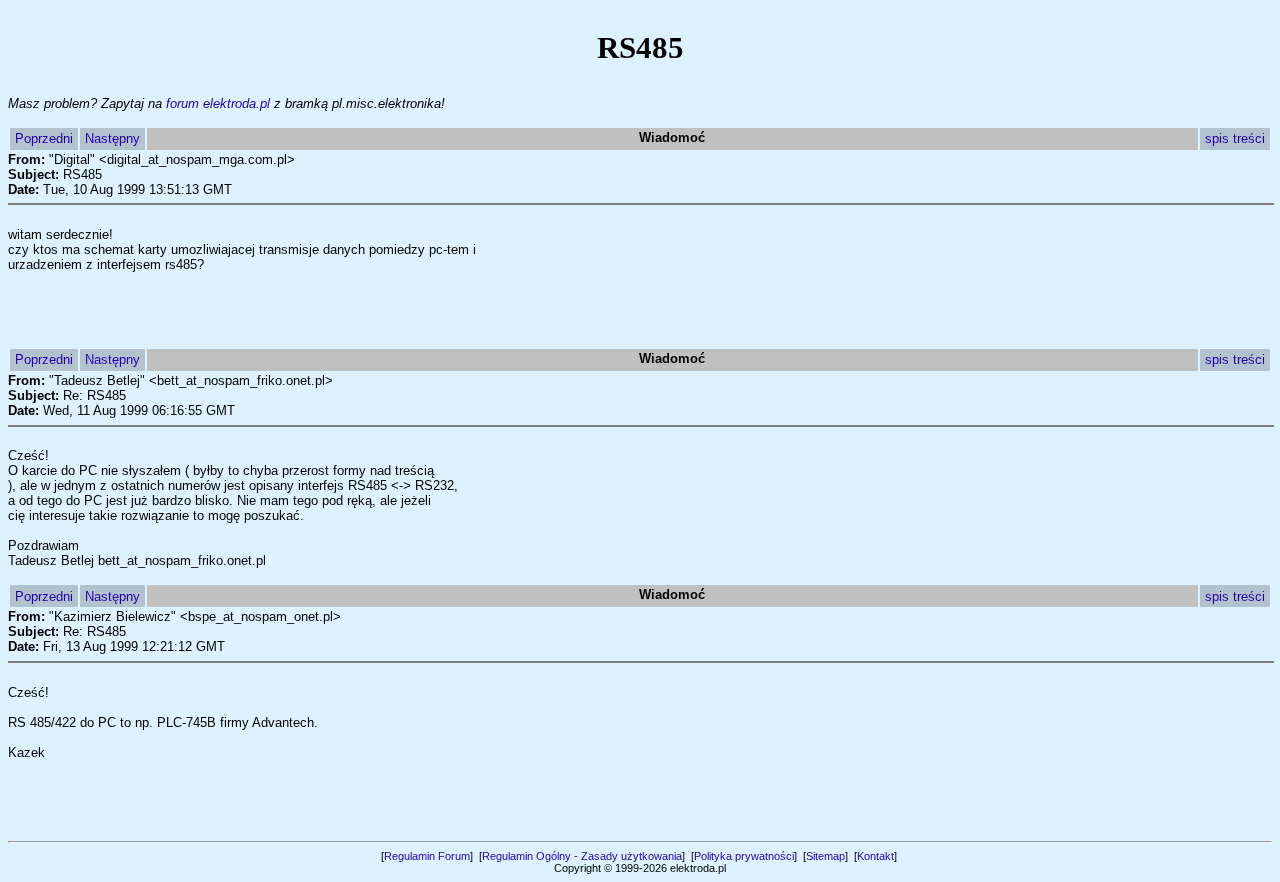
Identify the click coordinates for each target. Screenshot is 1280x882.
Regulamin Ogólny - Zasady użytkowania (582, 856)
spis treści (1235, 138)
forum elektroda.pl (218, 103)
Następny (112, 138)
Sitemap (825, 856)
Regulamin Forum (427, 856)
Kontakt (875, 856)
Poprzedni (44, 138)
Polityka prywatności (744, 856)
